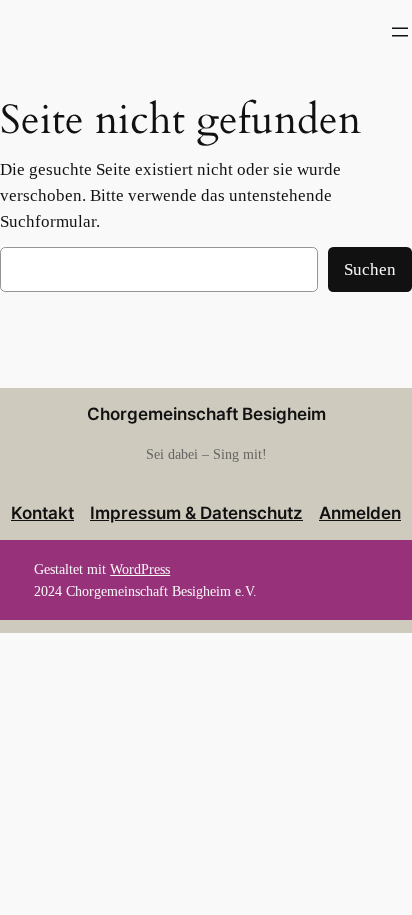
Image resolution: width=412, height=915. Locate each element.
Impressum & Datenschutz (196, 513)
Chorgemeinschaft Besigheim (206, 414)
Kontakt (42, 513)
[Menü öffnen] (400, 32)
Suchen (370, 269)
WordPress (140, 569)
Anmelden (360, 513)
